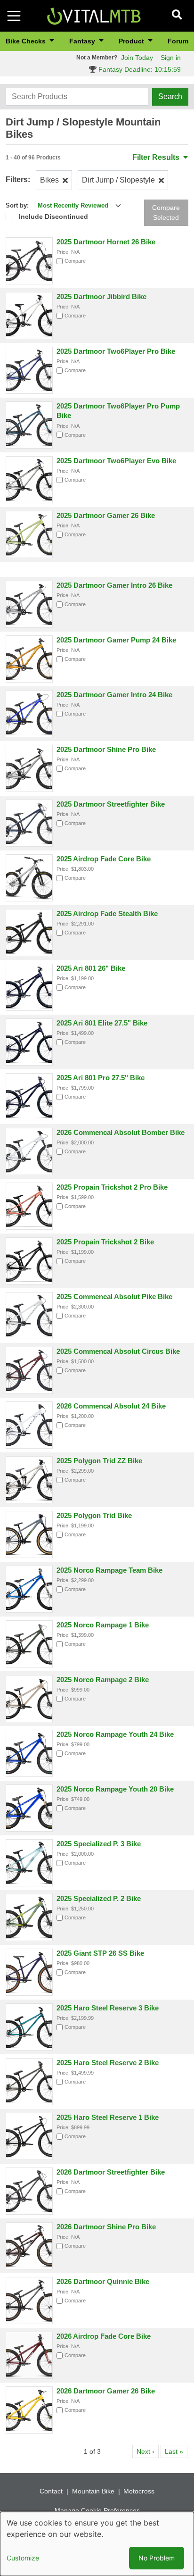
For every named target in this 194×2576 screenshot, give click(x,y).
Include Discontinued (53, 217)
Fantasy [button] (83, 41)
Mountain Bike (93, 2491)
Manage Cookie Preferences (97, 2510)
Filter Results (157, 157)
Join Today (137, 58)
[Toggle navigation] (14, 16)
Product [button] (132, 41)
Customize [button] (23, 2558)
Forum (178, 41)
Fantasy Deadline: (139, 69)
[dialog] (97, 2544)
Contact (51, 2491)
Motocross (139, 2491)
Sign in (171, 58)
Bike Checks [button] (27, 41)
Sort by (16, 205)
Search (170, 96)
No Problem (157, 2558)
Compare (75, 261)
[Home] (94, 15)
